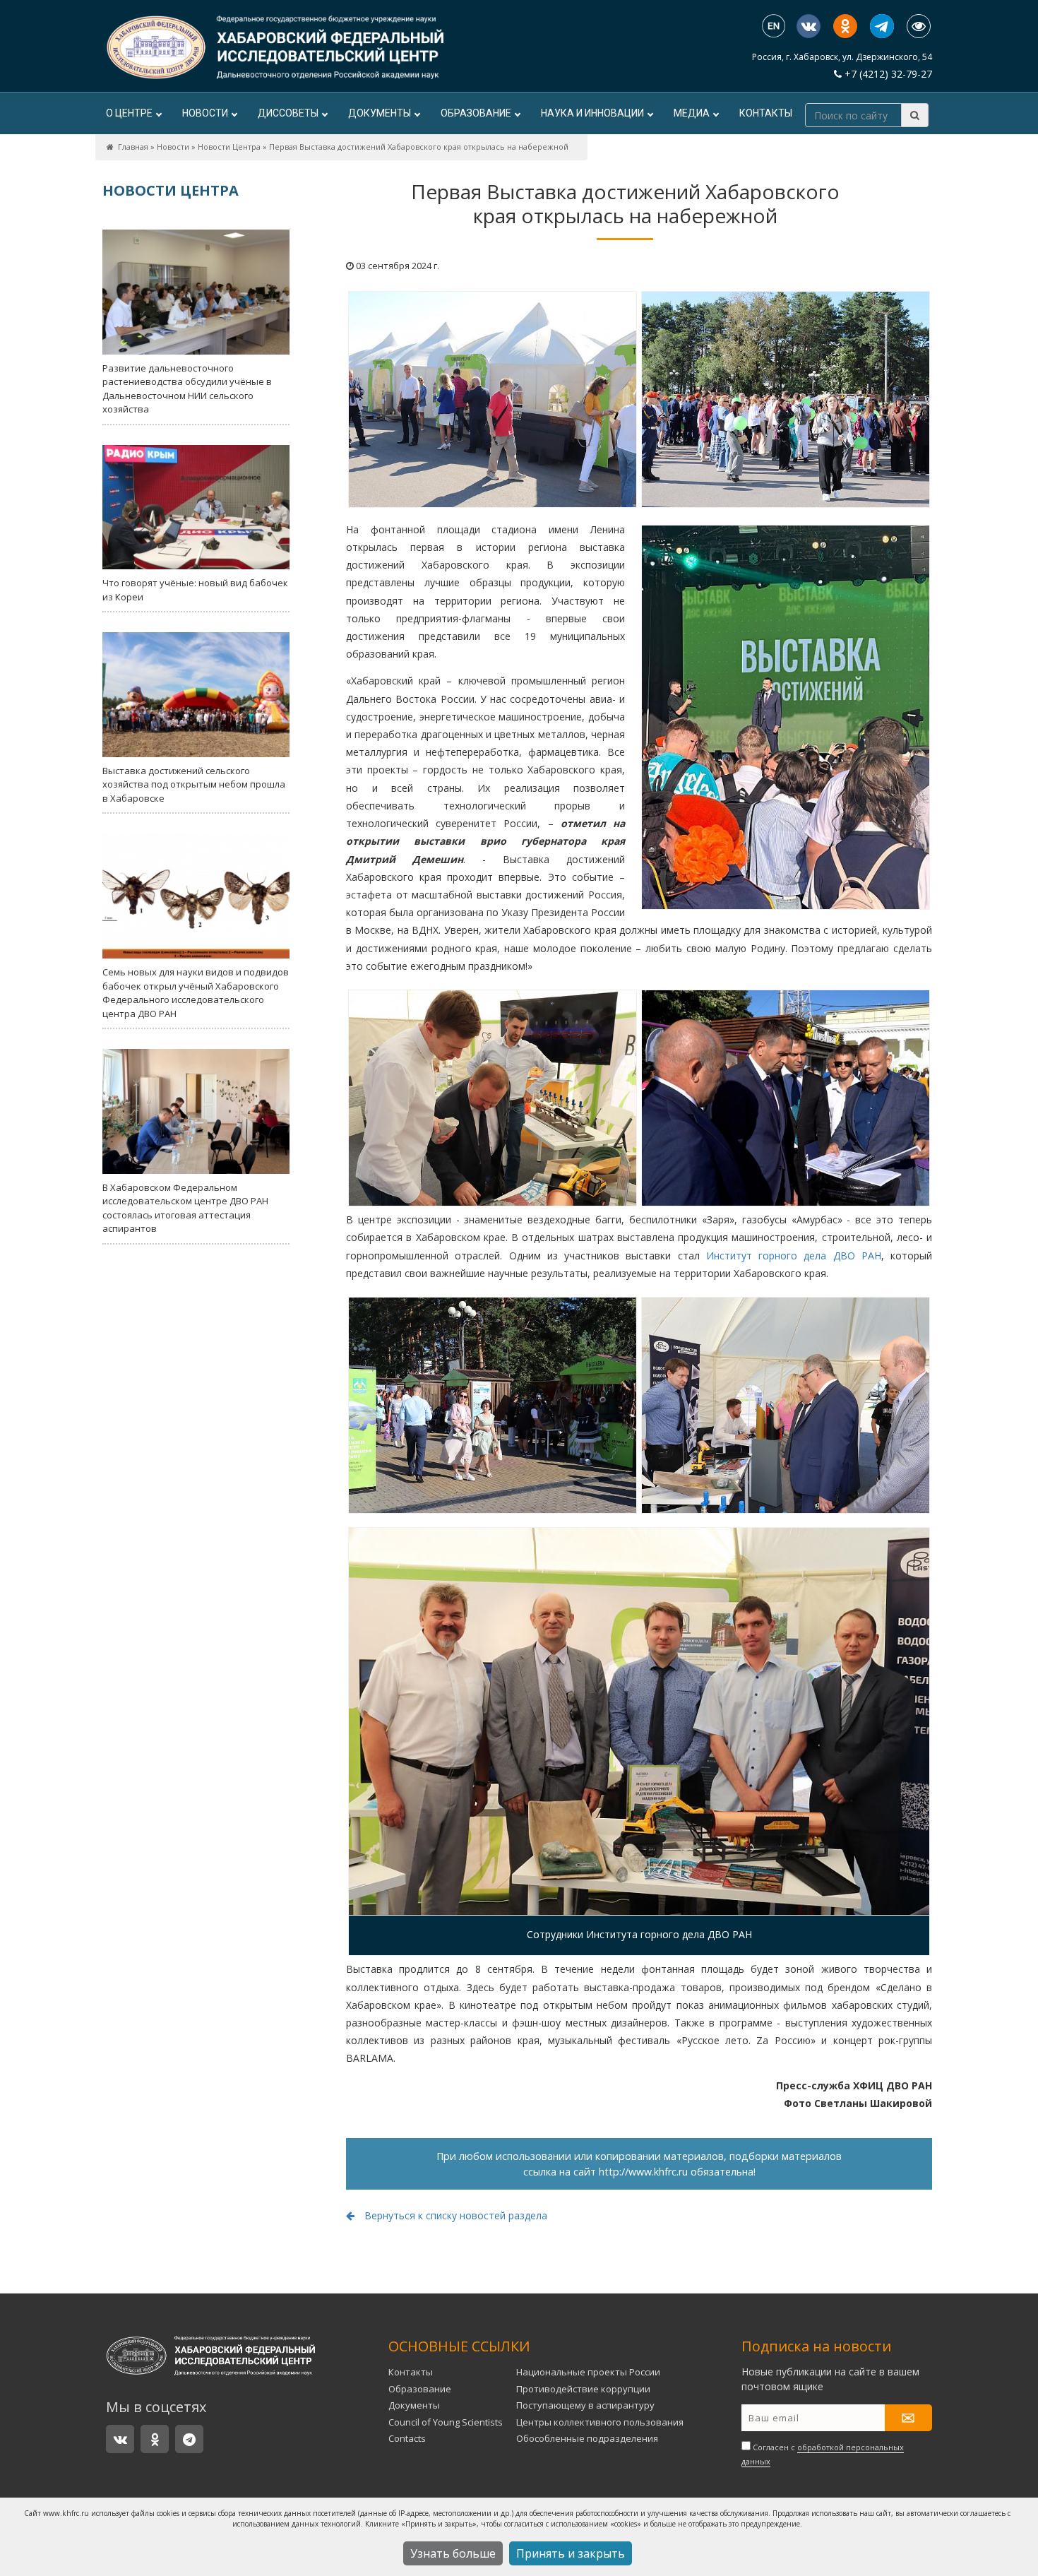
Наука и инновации (592, 113)
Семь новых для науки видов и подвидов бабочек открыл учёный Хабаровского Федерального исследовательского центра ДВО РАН (196, 993)
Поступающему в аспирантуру (585, 2405)
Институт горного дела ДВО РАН (794, 1256)
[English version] (774, 27)
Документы (380, 113)
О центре (129, 113)
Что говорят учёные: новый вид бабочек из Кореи (195, 590)
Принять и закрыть (571, 2553)
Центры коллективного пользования (600, 2422)
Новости (205, 113)
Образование (476, 113)
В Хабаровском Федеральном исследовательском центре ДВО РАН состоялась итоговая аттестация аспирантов (185, 1208)
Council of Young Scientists (446, 2422)
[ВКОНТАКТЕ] (809, 26)
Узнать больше (453, 2553)
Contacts (407, 2438)
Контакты (766, 113)
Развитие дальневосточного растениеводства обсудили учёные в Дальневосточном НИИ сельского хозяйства (187, 389)
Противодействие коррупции (583, 2389)
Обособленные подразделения (587, 2438)
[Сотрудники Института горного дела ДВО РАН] (639, 1721)
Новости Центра (229, 147)
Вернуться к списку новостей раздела (454, 2215)
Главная (133, 147)
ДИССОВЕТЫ (288, 113)
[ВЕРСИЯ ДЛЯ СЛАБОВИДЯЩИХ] (919, 26)
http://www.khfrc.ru (643, 2172)
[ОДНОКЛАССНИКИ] (845, 26)
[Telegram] (882, 26)
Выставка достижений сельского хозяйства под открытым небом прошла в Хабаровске (194, 784)
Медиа (692, 113)
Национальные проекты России (588, 2372)
